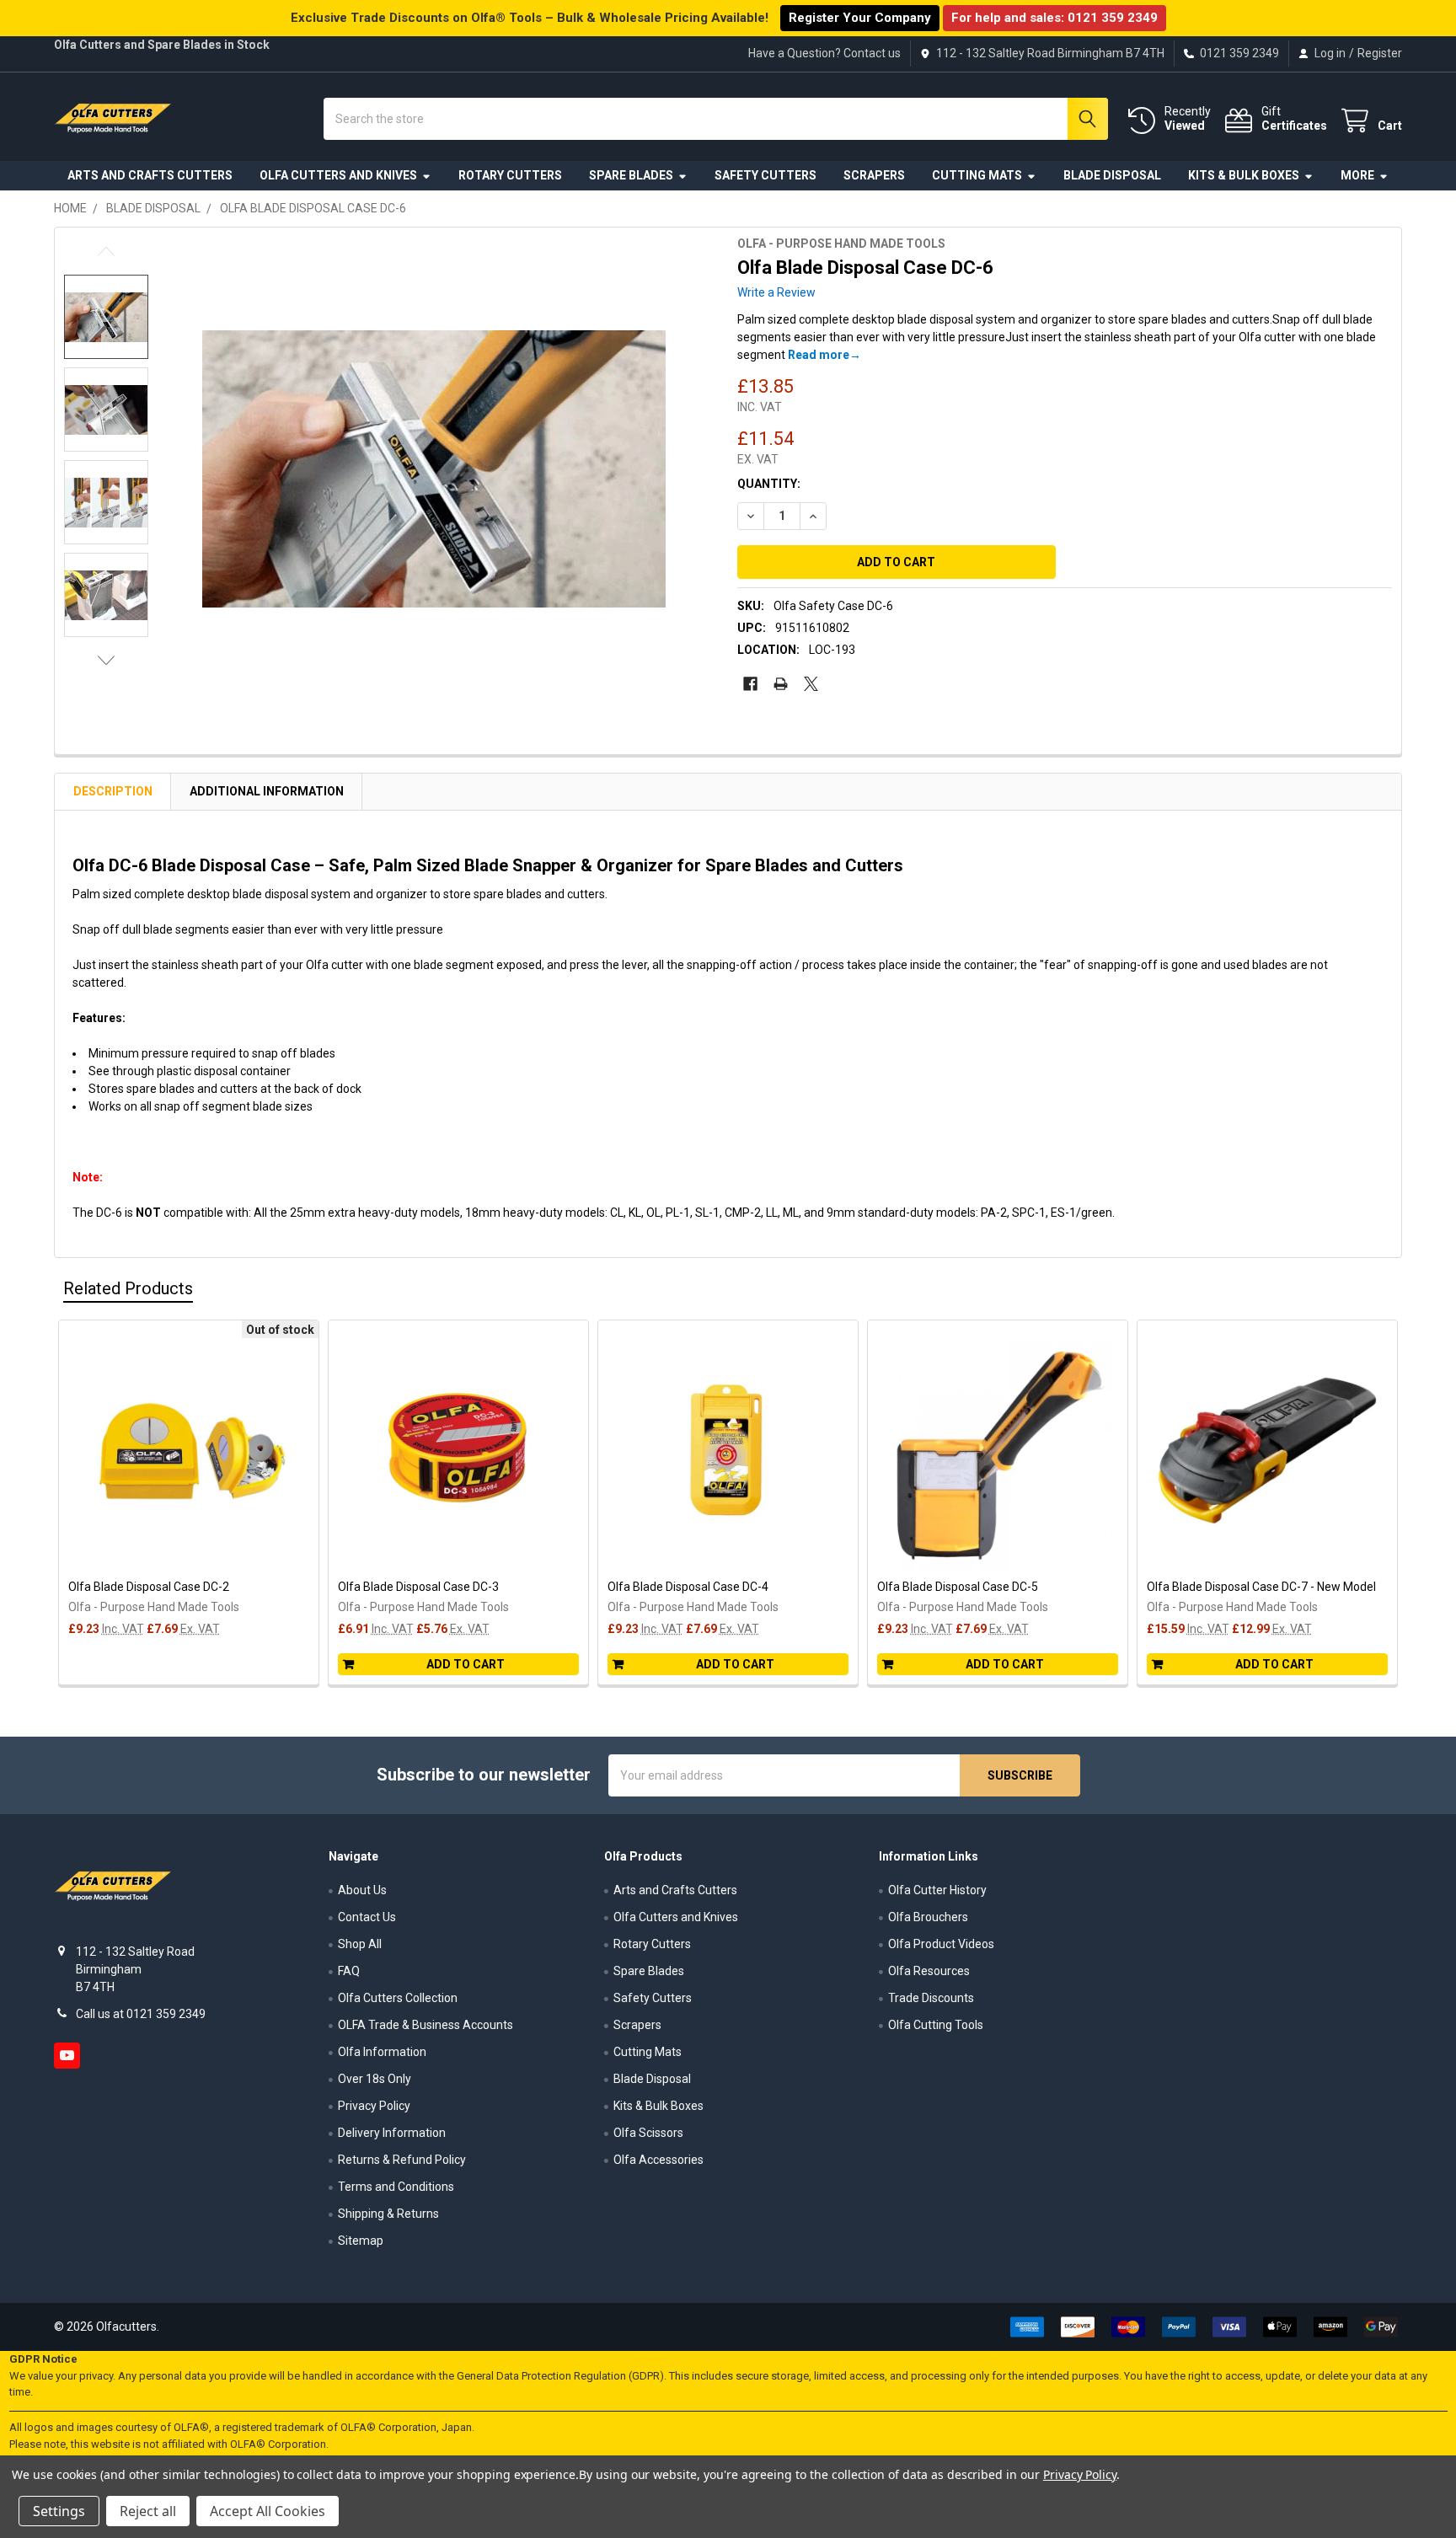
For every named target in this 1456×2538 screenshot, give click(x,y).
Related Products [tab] (128, 1288)
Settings (59, 2511)
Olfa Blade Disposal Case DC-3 (418, 1587)
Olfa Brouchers (928, 1917)
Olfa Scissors (648, 2133)
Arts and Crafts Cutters (150, 175)
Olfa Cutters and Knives (338, 175)
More (1357, 175)
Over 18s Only (375, 2079)
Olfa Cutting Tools (936, 2025)
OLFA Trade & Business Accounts (426, 2025)
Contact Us (367, 1917)
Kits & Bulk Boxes (1244, 175)
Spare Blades (631, 175)
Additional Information (267, 791)
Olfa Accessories (658, 2160)
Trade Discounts (931, 1998)
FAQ (349, 1971)
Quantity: (769, 484)
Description (113, 791)
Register (1380, 53)
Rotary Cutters (510, 175)
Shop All (360, 1944)
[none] (434, 469)
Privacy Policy (374, 2106)
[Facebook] (750, 684)
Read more (819, 355)
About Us (362, 1890)
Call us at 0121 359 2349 (141, 2014)
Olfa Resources (929, 1971)
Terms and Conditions (396, 2187)
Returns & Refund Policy (402, 2160)
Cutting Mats (977, 175)
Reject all (148, 2511)
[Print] (781, 684)
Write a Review (776, 292)
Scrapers (874, 175)
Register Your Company (860, 18)
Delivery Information (392, 2133)
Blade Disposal (1112, 175)
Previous (106, 252)
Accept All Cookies (268, 2511)
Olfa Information (382, 2052)
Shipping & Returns (388, 2214)
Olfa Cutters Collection (398, 1998)
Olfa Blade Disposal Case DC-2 (149, 1587)
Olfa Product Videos (941, 1944)
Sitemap (361, 2241)
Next (106, 660)
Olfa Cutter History (937, 1890)
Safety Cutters (765, 175)
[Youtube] (67, 2056)
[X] (811, 684)
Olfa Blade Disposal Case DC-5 (958, 1587)
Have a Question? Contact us (824, 53)
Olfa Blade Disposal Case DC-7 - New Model (1261, 1587)
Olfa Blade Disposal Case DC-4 (688, 1587)
